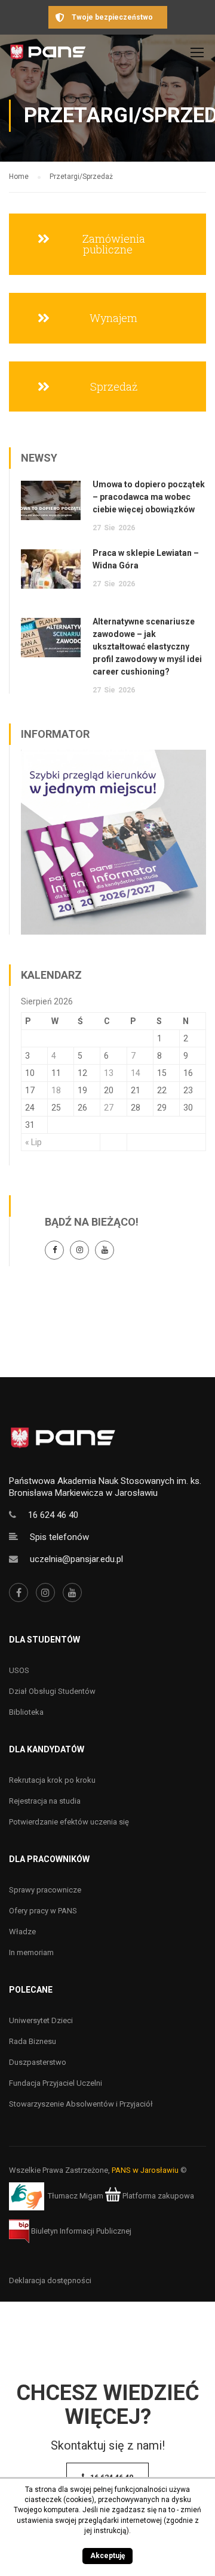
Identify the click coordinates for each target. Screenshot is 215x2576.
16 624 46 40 (53, 1515)
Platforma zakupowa (157, 2196)
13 (109, 1073)
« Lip (33, 1142)
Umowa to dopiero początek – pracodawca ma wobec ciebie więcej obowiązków (149, 497)
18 (56, 1090)
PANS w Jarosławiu (145, 2170)
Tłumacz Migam (76, 2196)
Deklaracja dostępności (50, 2280)
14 (136, 1073)
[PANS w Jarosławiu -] (48, 55)
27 (109, 1108)
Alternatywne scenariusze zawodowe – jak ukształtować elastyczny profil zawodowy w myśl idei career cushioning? (147, 647)
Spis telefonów (59, 1537)
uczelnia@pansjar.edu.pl (76, 1559)
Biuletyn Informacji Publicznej (80, 2231)
